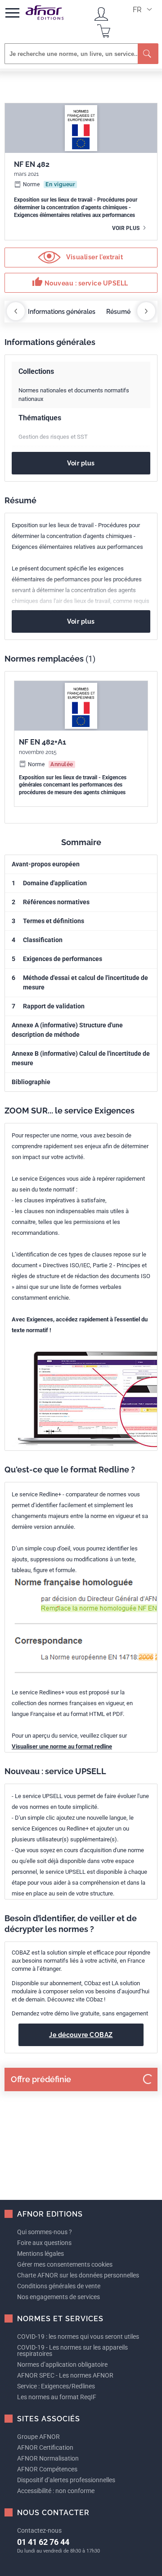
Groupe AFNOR (38, 2437)
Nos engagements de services (58, 2297)
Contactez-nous (39, 2530)
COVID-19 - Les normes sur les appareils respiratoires (72, 2351)
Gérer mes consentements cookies (65, 2264)
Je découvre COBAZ (81, 2035)
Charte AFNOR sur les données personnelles (78, 2275)
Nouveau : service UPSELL (80, 282)
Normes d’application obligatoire (62, 2364)
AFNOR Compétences (47, 2469)
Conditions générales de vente (59, 2286)
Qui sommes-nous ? (45, 2232)
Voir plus (126, 228)
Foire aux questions (44, 2243)
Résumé (118, 312)
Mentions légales (40, 2254)
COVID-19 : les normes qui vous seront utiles (78, 2337)
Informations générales (62, 312)
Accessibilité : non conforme (56, 2491)
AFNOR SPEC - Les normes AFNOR (65, 2375)
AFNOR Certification (45, 2447)
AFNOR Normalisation (48, 2458)
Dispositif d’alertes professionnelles (66, 2480)
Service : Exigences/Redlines (56, 2386)
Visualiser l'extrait (94, 257)
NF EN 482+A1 (43, 742)
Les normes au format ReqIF (57, 2397)
